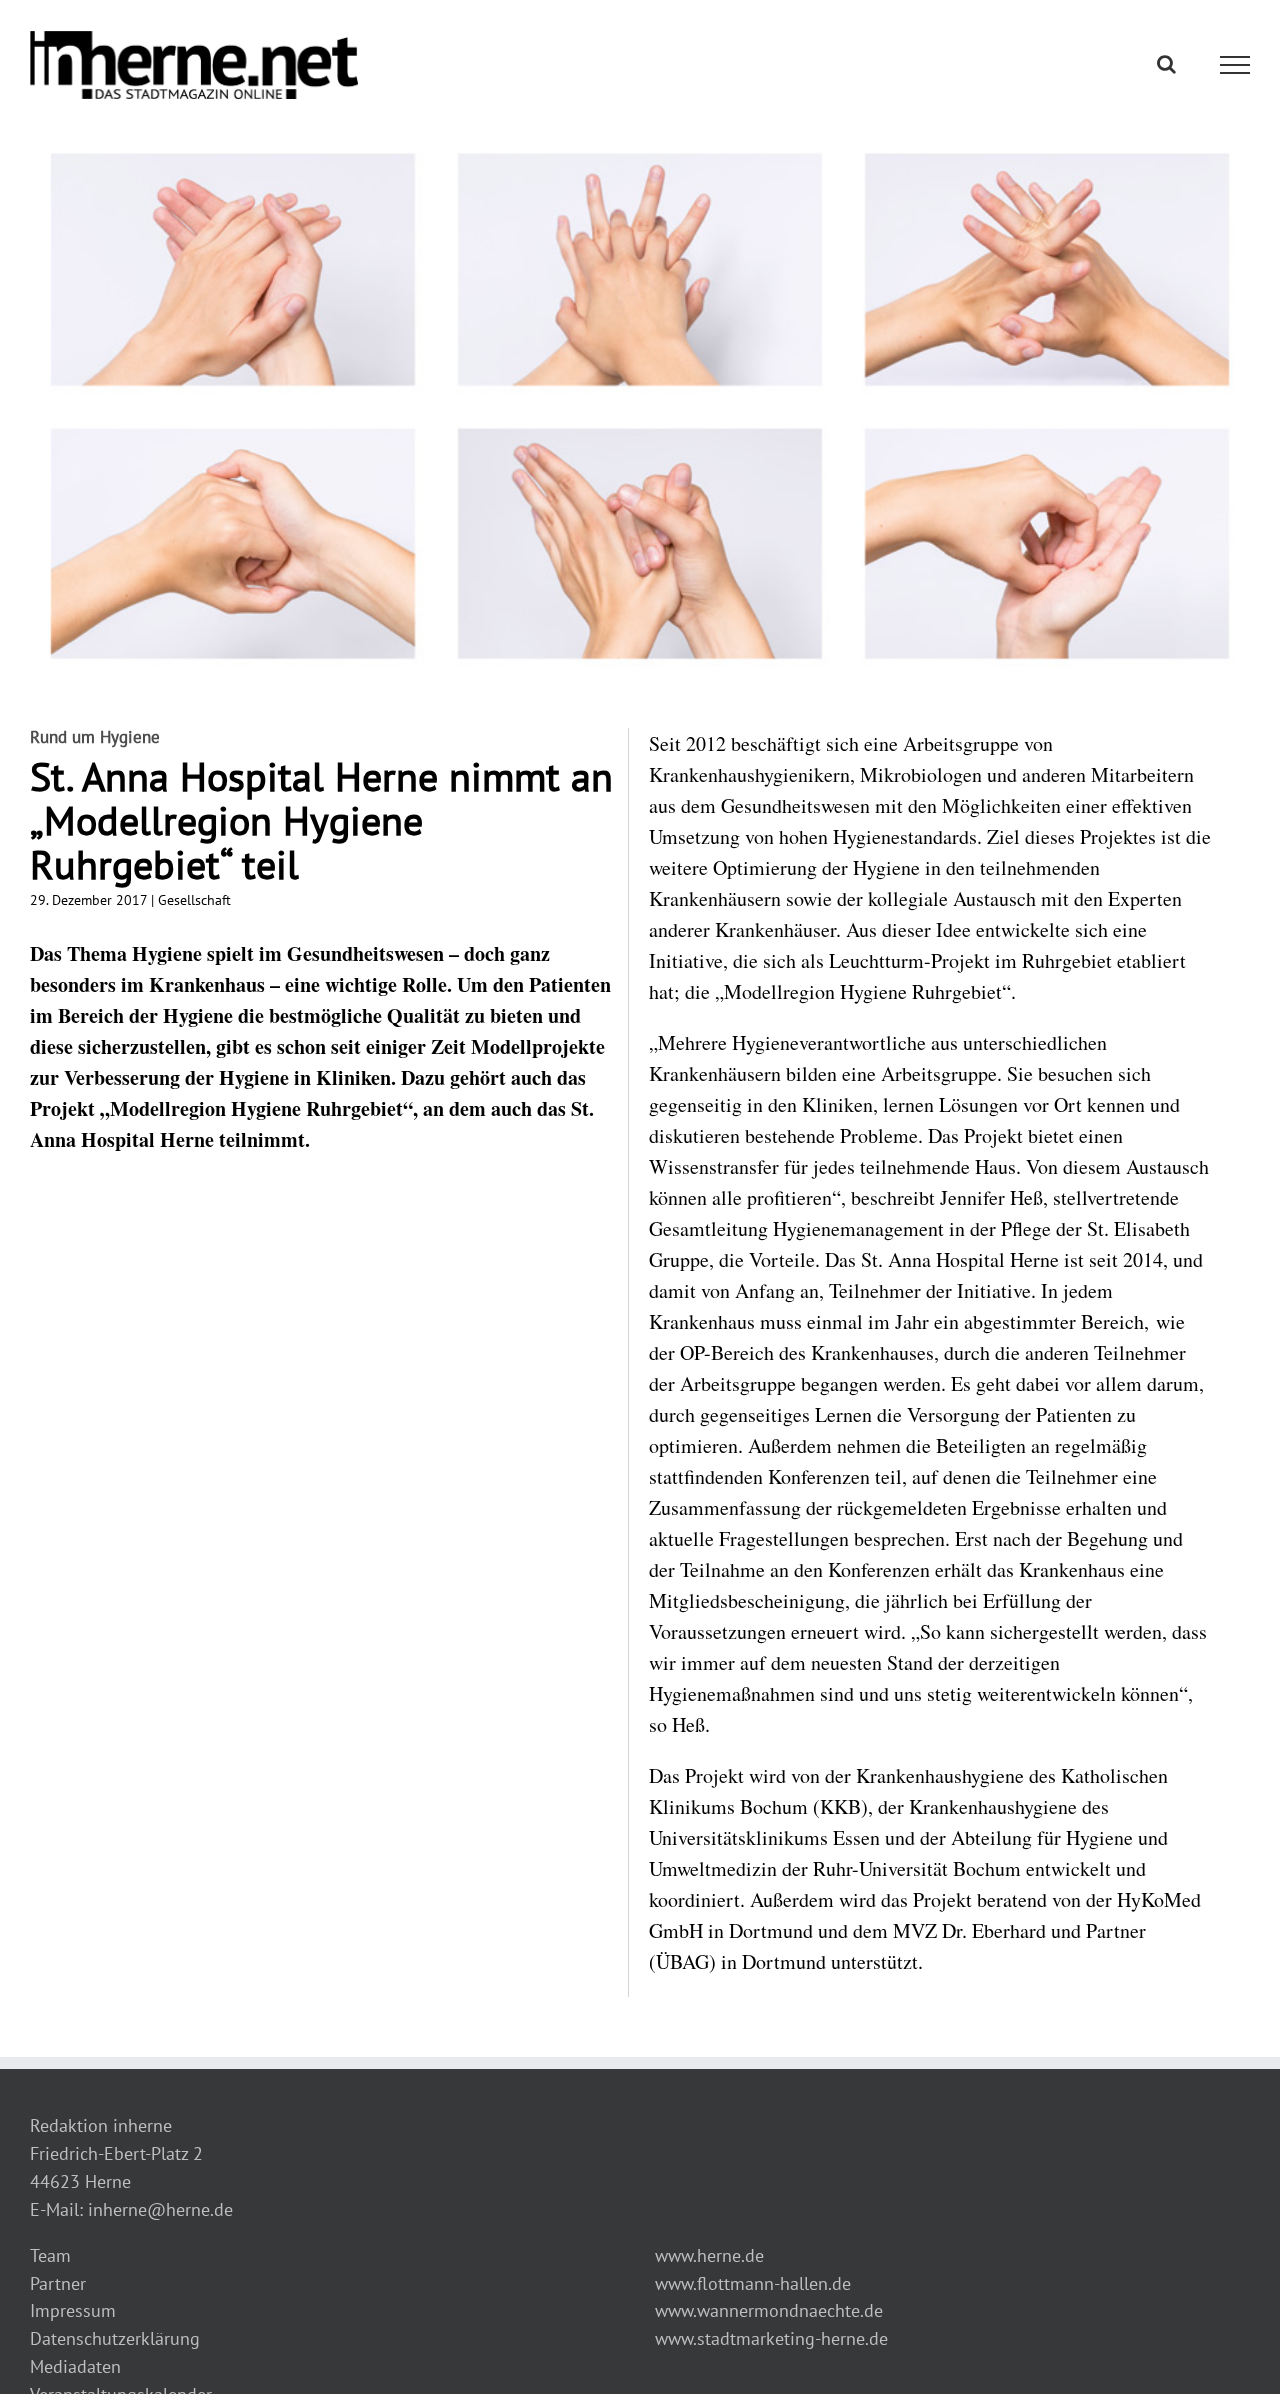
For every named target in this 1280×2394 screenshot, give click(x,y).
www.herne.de (709, 2255)
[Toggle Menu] (1235, 65)
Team (50, 2255)
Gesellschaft (194, 900)
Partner (58, 2283)
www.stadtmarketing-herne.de (771, 2338)
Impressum (73, 2310)
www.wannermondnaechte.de (769, 2310)
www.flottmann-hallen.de (753, 2283)
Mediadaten (75, 2366)
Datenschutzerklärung (115, 2338)
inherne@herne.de (160, 2209)
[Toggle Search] (1166, 64)
